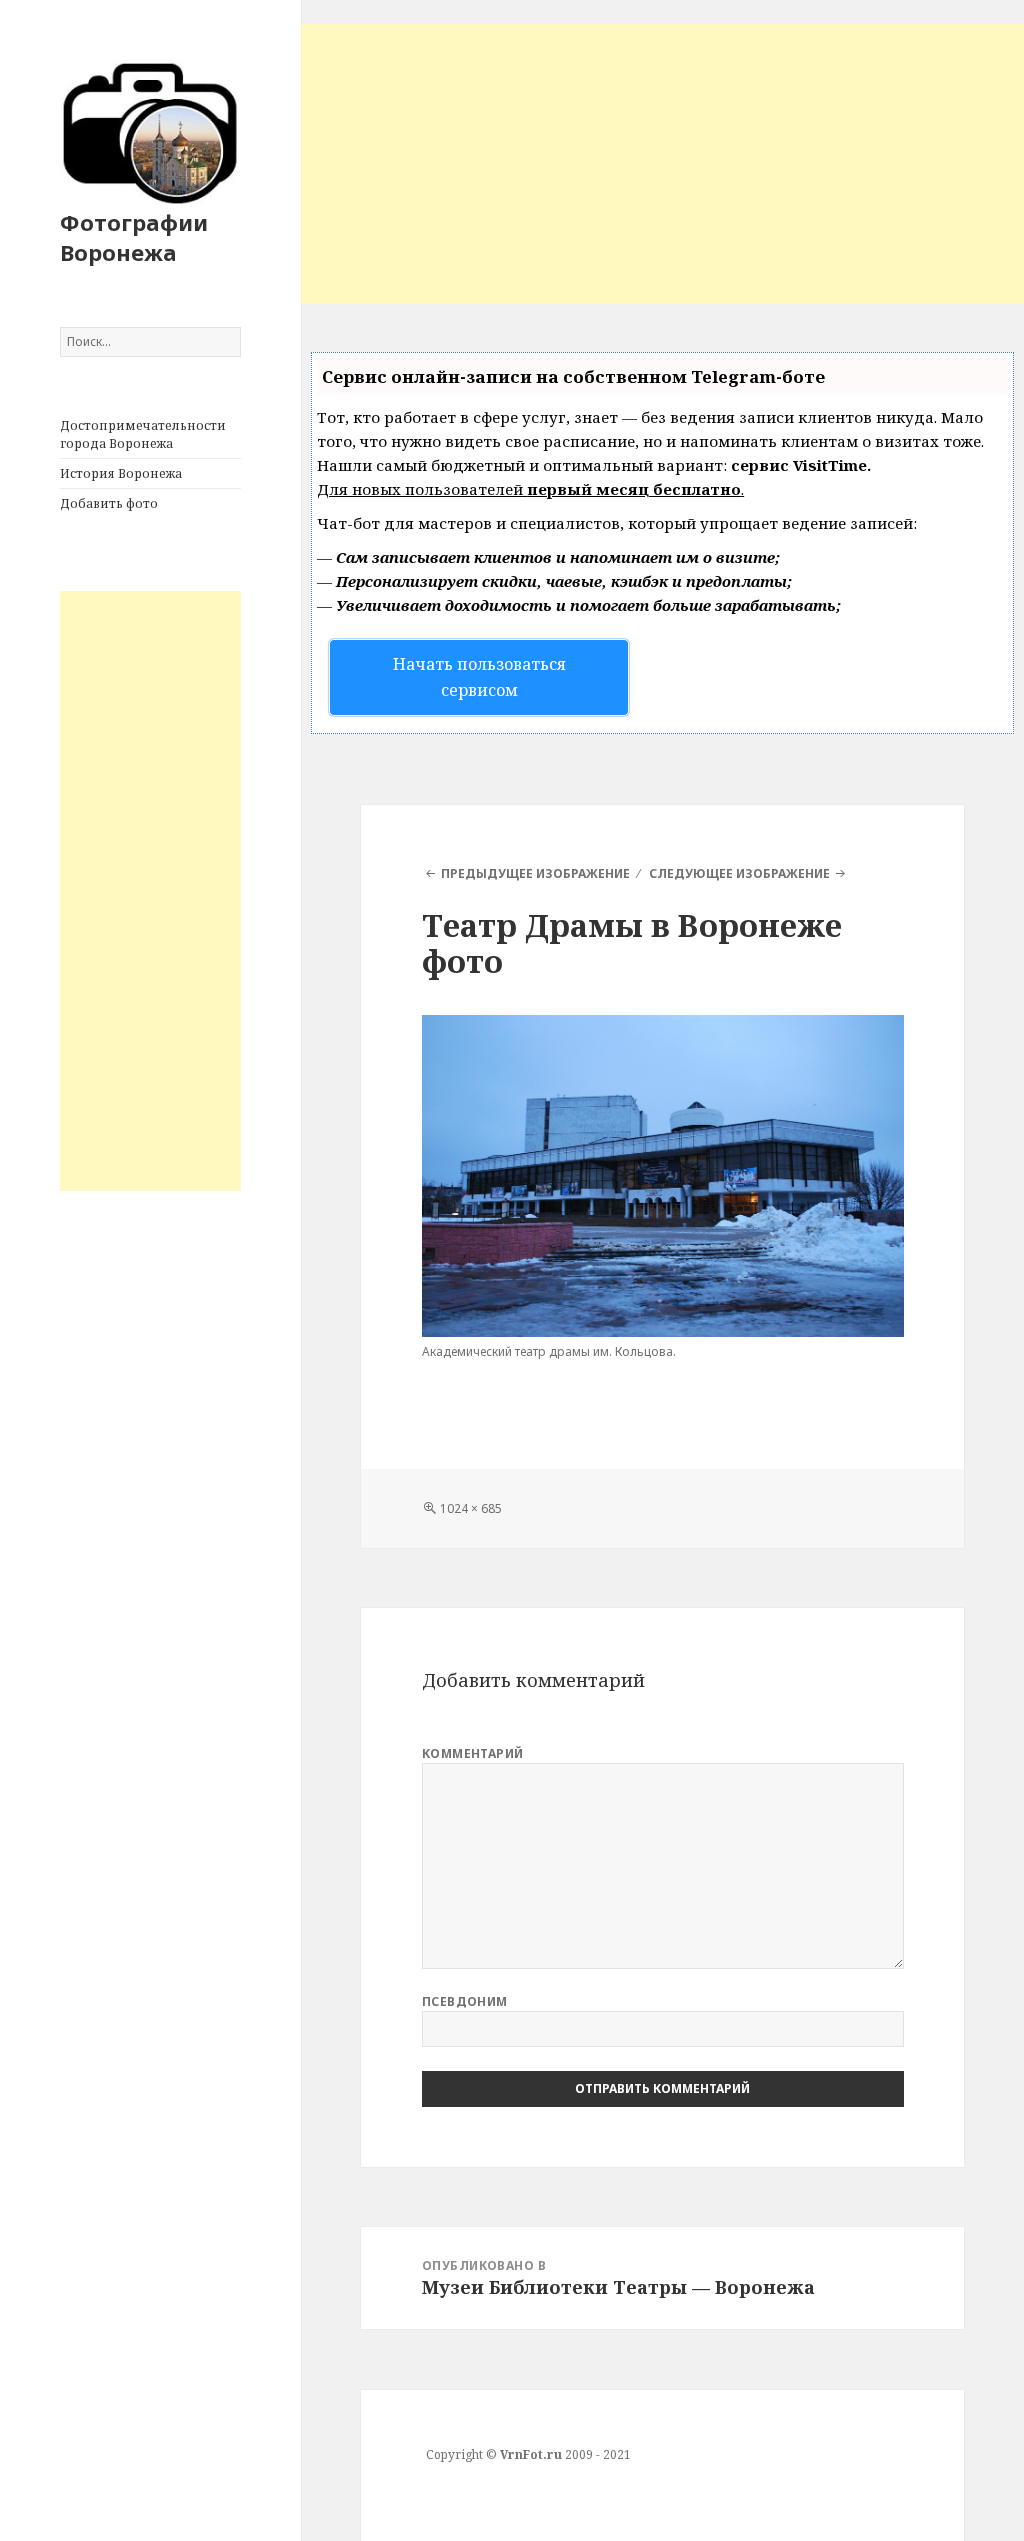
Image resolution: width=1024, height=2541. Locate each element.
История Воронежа (121, 473)
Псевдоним (465, 2001)
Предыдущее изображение (535, 873)
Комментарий (473, 1753)
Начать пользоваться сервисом (479, 677)
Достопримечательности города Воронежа (143, 434)
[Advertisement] (150, 891)
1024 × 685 (471, 1508)
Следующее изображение (739, 873)
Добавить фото (109, 503)
